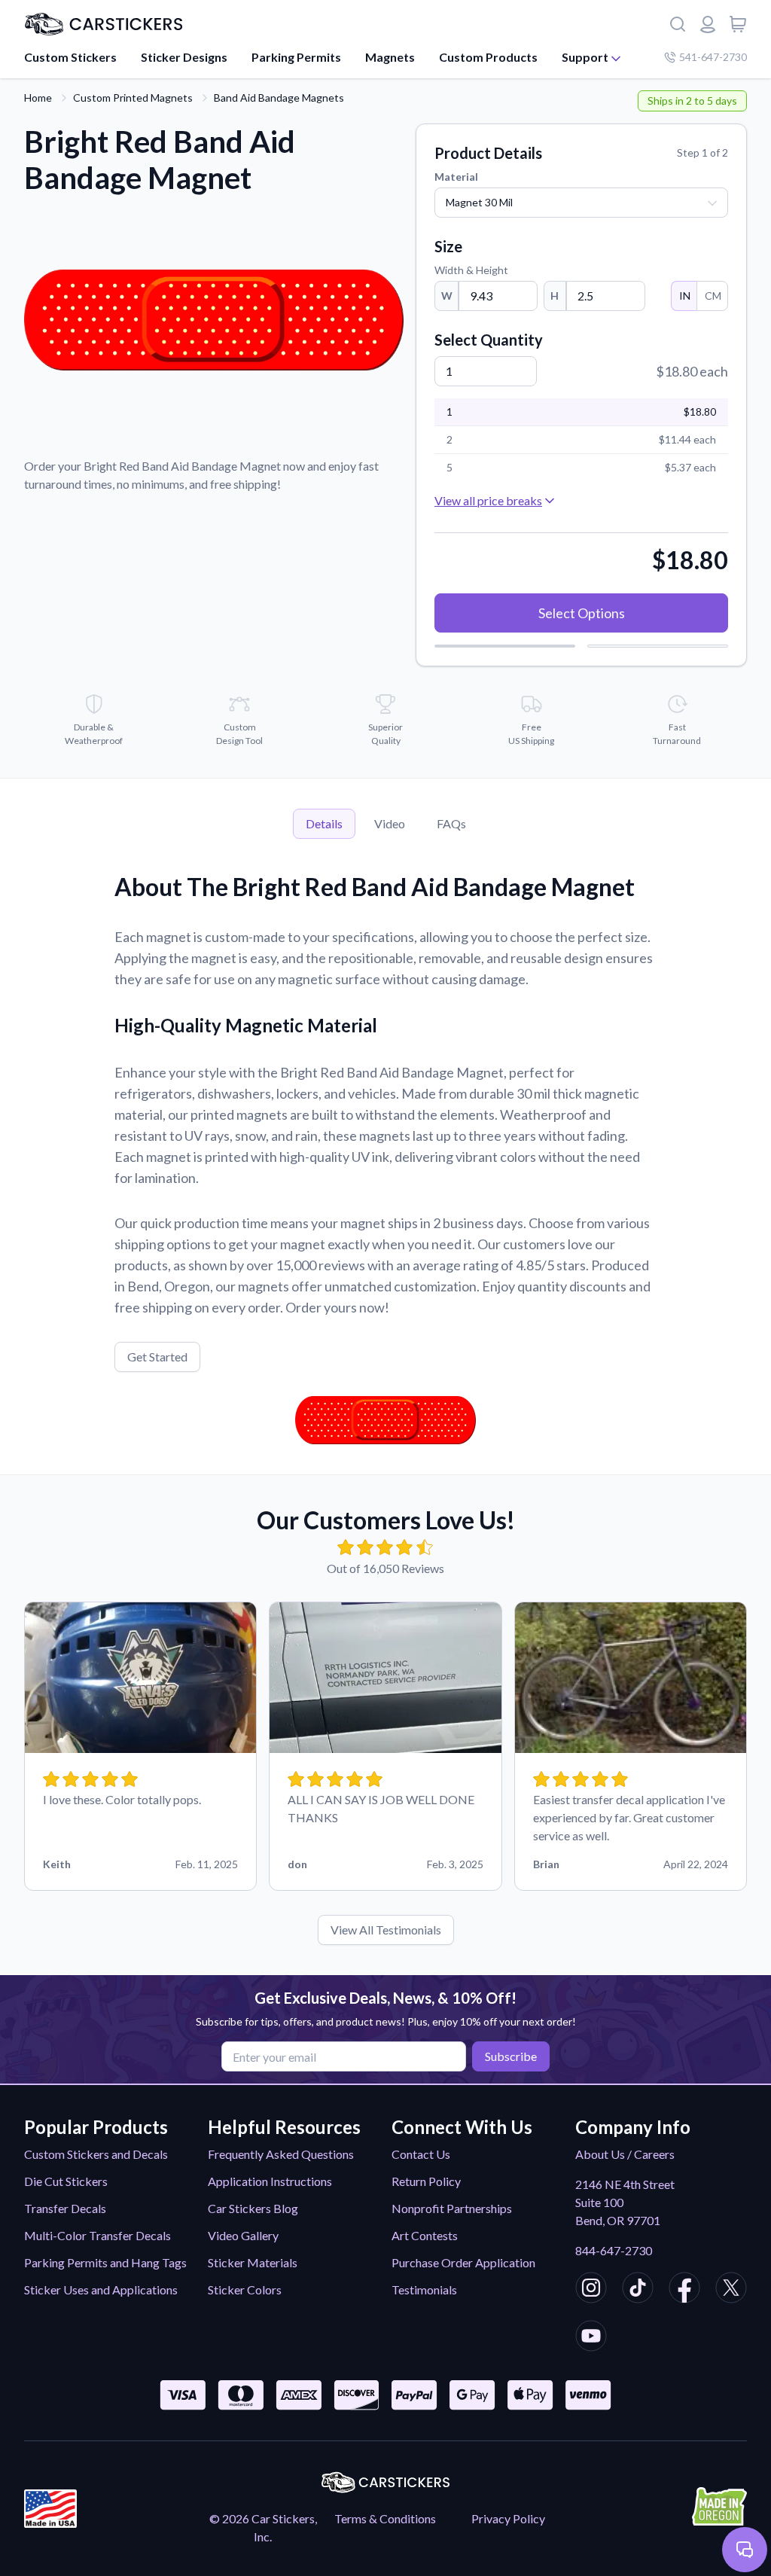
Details (324, 823)
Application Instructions (270, 2181)
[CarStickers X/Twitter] (731, 2290)
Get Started (157, 1357)
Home (38, 98)
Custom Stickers (70, 57)
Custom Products (488, 57)
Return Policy (426, 2181)
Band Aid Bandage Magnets (279, 98)
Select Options (582, 613)
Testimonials (424, 2289)
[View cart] (738, 24)
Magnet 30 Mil (479, 202)
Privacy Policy (508, 2518)
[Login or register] (708, 24)
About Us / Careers (625, 2154)
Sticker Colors (245, 2289)
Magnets (390, 57)
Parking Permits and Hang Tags (105, 2262)
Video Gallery (243, 2235)
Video (390, 823)
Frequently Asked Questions (281, 2154)
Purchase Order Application (463, 2262)
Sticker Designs (184, 57)
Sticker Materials (253, 2262)
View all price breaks (488, 500)
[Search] (678, 24)
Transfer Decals (65, 2208)
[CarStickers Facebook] (684, 2290)
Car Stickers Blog (253, 2208)
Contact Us (421, 2154)
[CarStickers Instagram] (591, 2290)
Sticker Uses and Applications (101, 2289)
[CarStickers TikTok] (638, 2290)
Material (456, 177)
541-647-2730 (713, 57)
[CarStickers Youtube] (591, 2338)
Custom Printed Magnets (133, 98)
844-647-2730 (614, 2250)
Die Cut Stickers (66, 2181)
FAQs (451, 823)
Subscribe (511, 2056)
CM (713, 296)
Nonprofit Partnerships (452, 2208)
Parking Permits (296, 57)
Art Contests (425, 2235)
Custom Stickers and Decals (96, 2154)
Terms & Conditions (385, 2518)
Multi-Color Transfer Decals (98, 2235)
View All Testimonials (386, 1930)
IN (685, 296)
